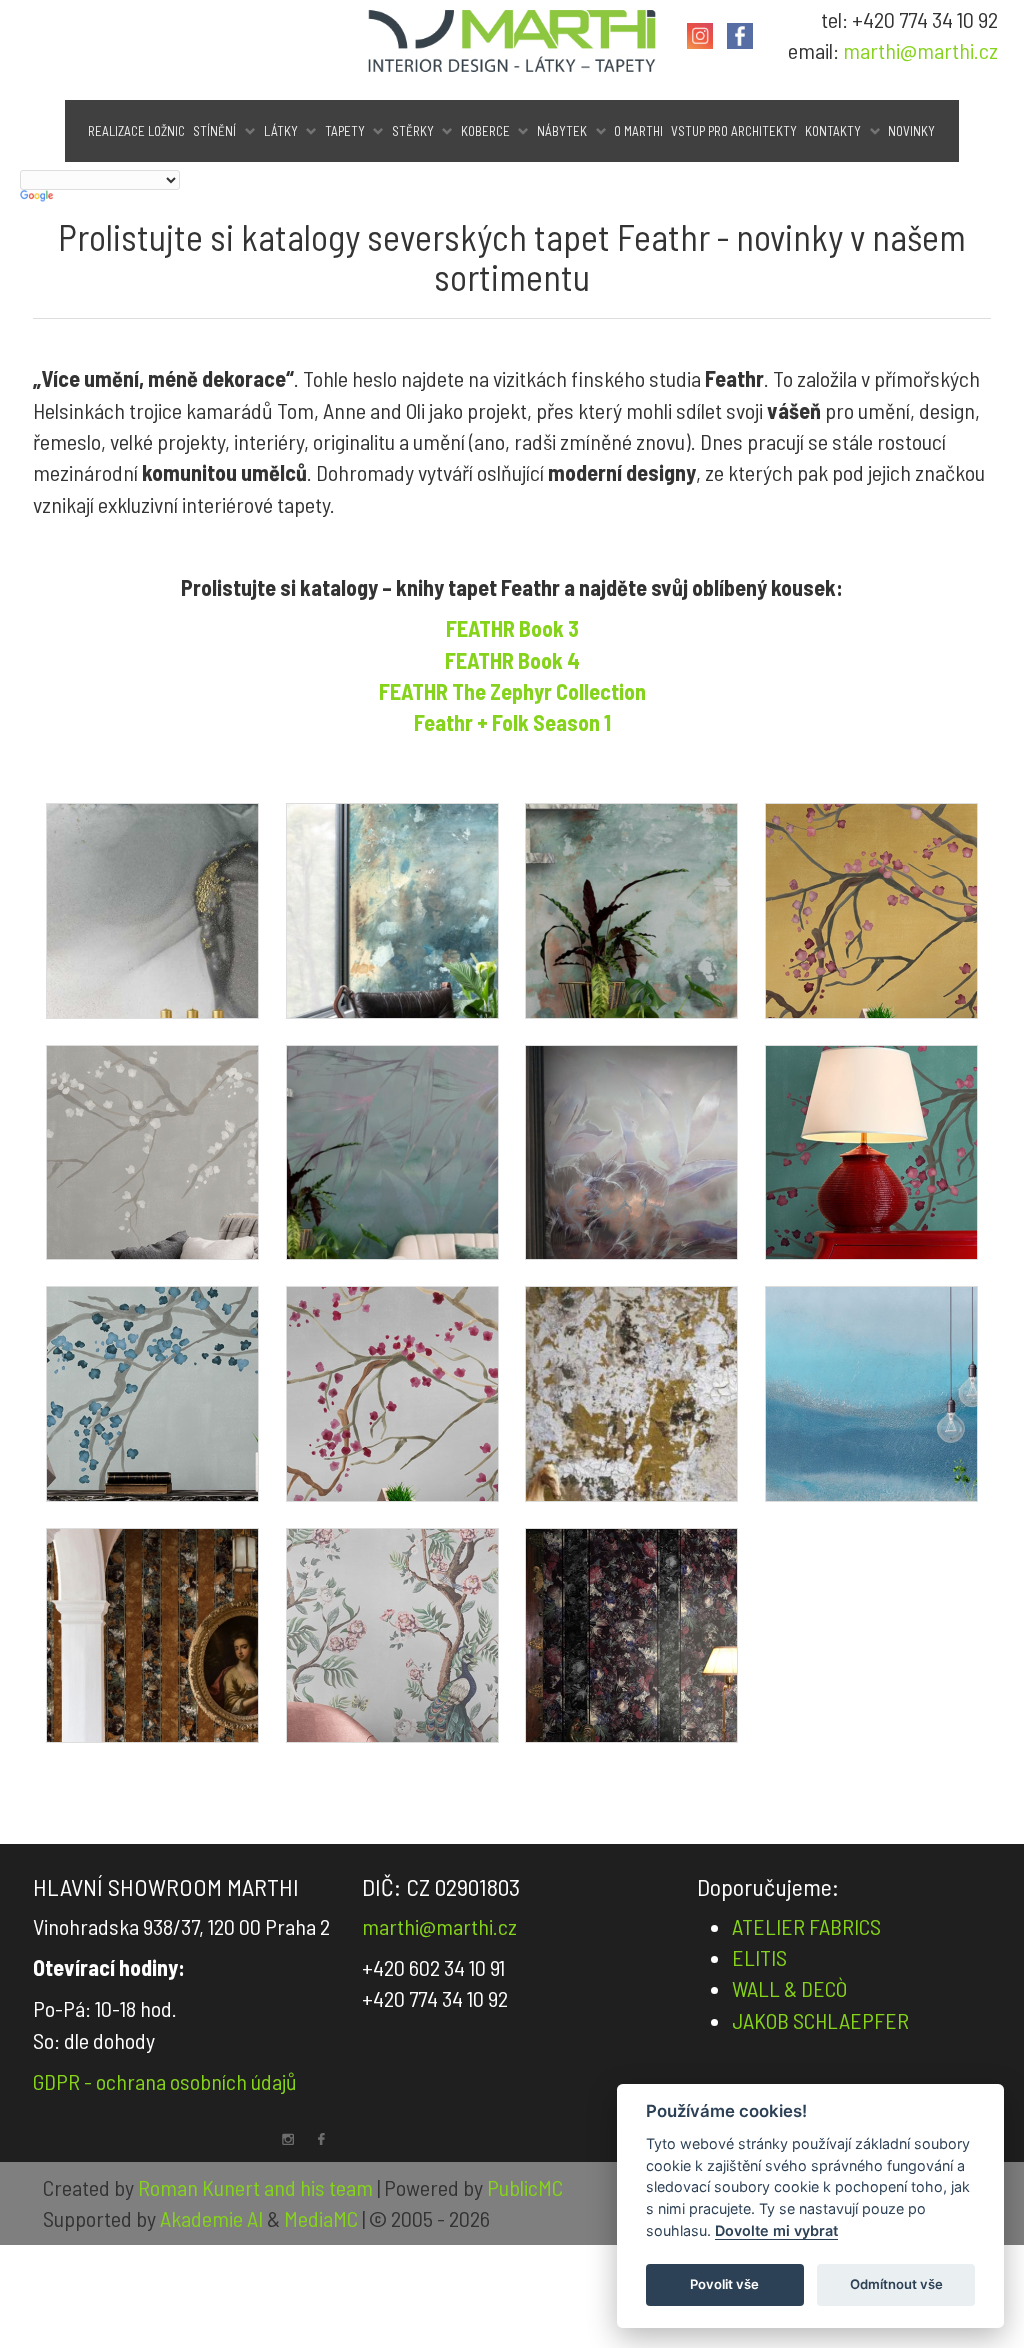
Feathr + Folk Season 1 (512, 722)
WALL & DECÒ (789, 1988)
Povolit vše (724, 2284)
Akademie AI (211, 2218)
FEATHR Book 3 (512, 628)
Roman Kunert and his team (257, 2187)
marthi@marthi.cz (920, 50)
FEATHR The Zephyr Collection (512, 691)
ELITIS (759, 1957)
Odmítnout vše (896, 2284)
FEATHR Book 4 (512, 660)
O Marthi (638, 131)
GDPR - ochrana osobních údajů (165, 2081)
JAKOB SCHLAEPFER (820, 2020)
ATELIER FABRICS (806, 1926)
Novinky (911, 131)
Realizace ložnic (136, 131)
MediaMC (321, 2218)
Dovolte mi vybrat (776, 2230)
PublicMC (525, 2187)
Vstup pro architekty (734, 131)
